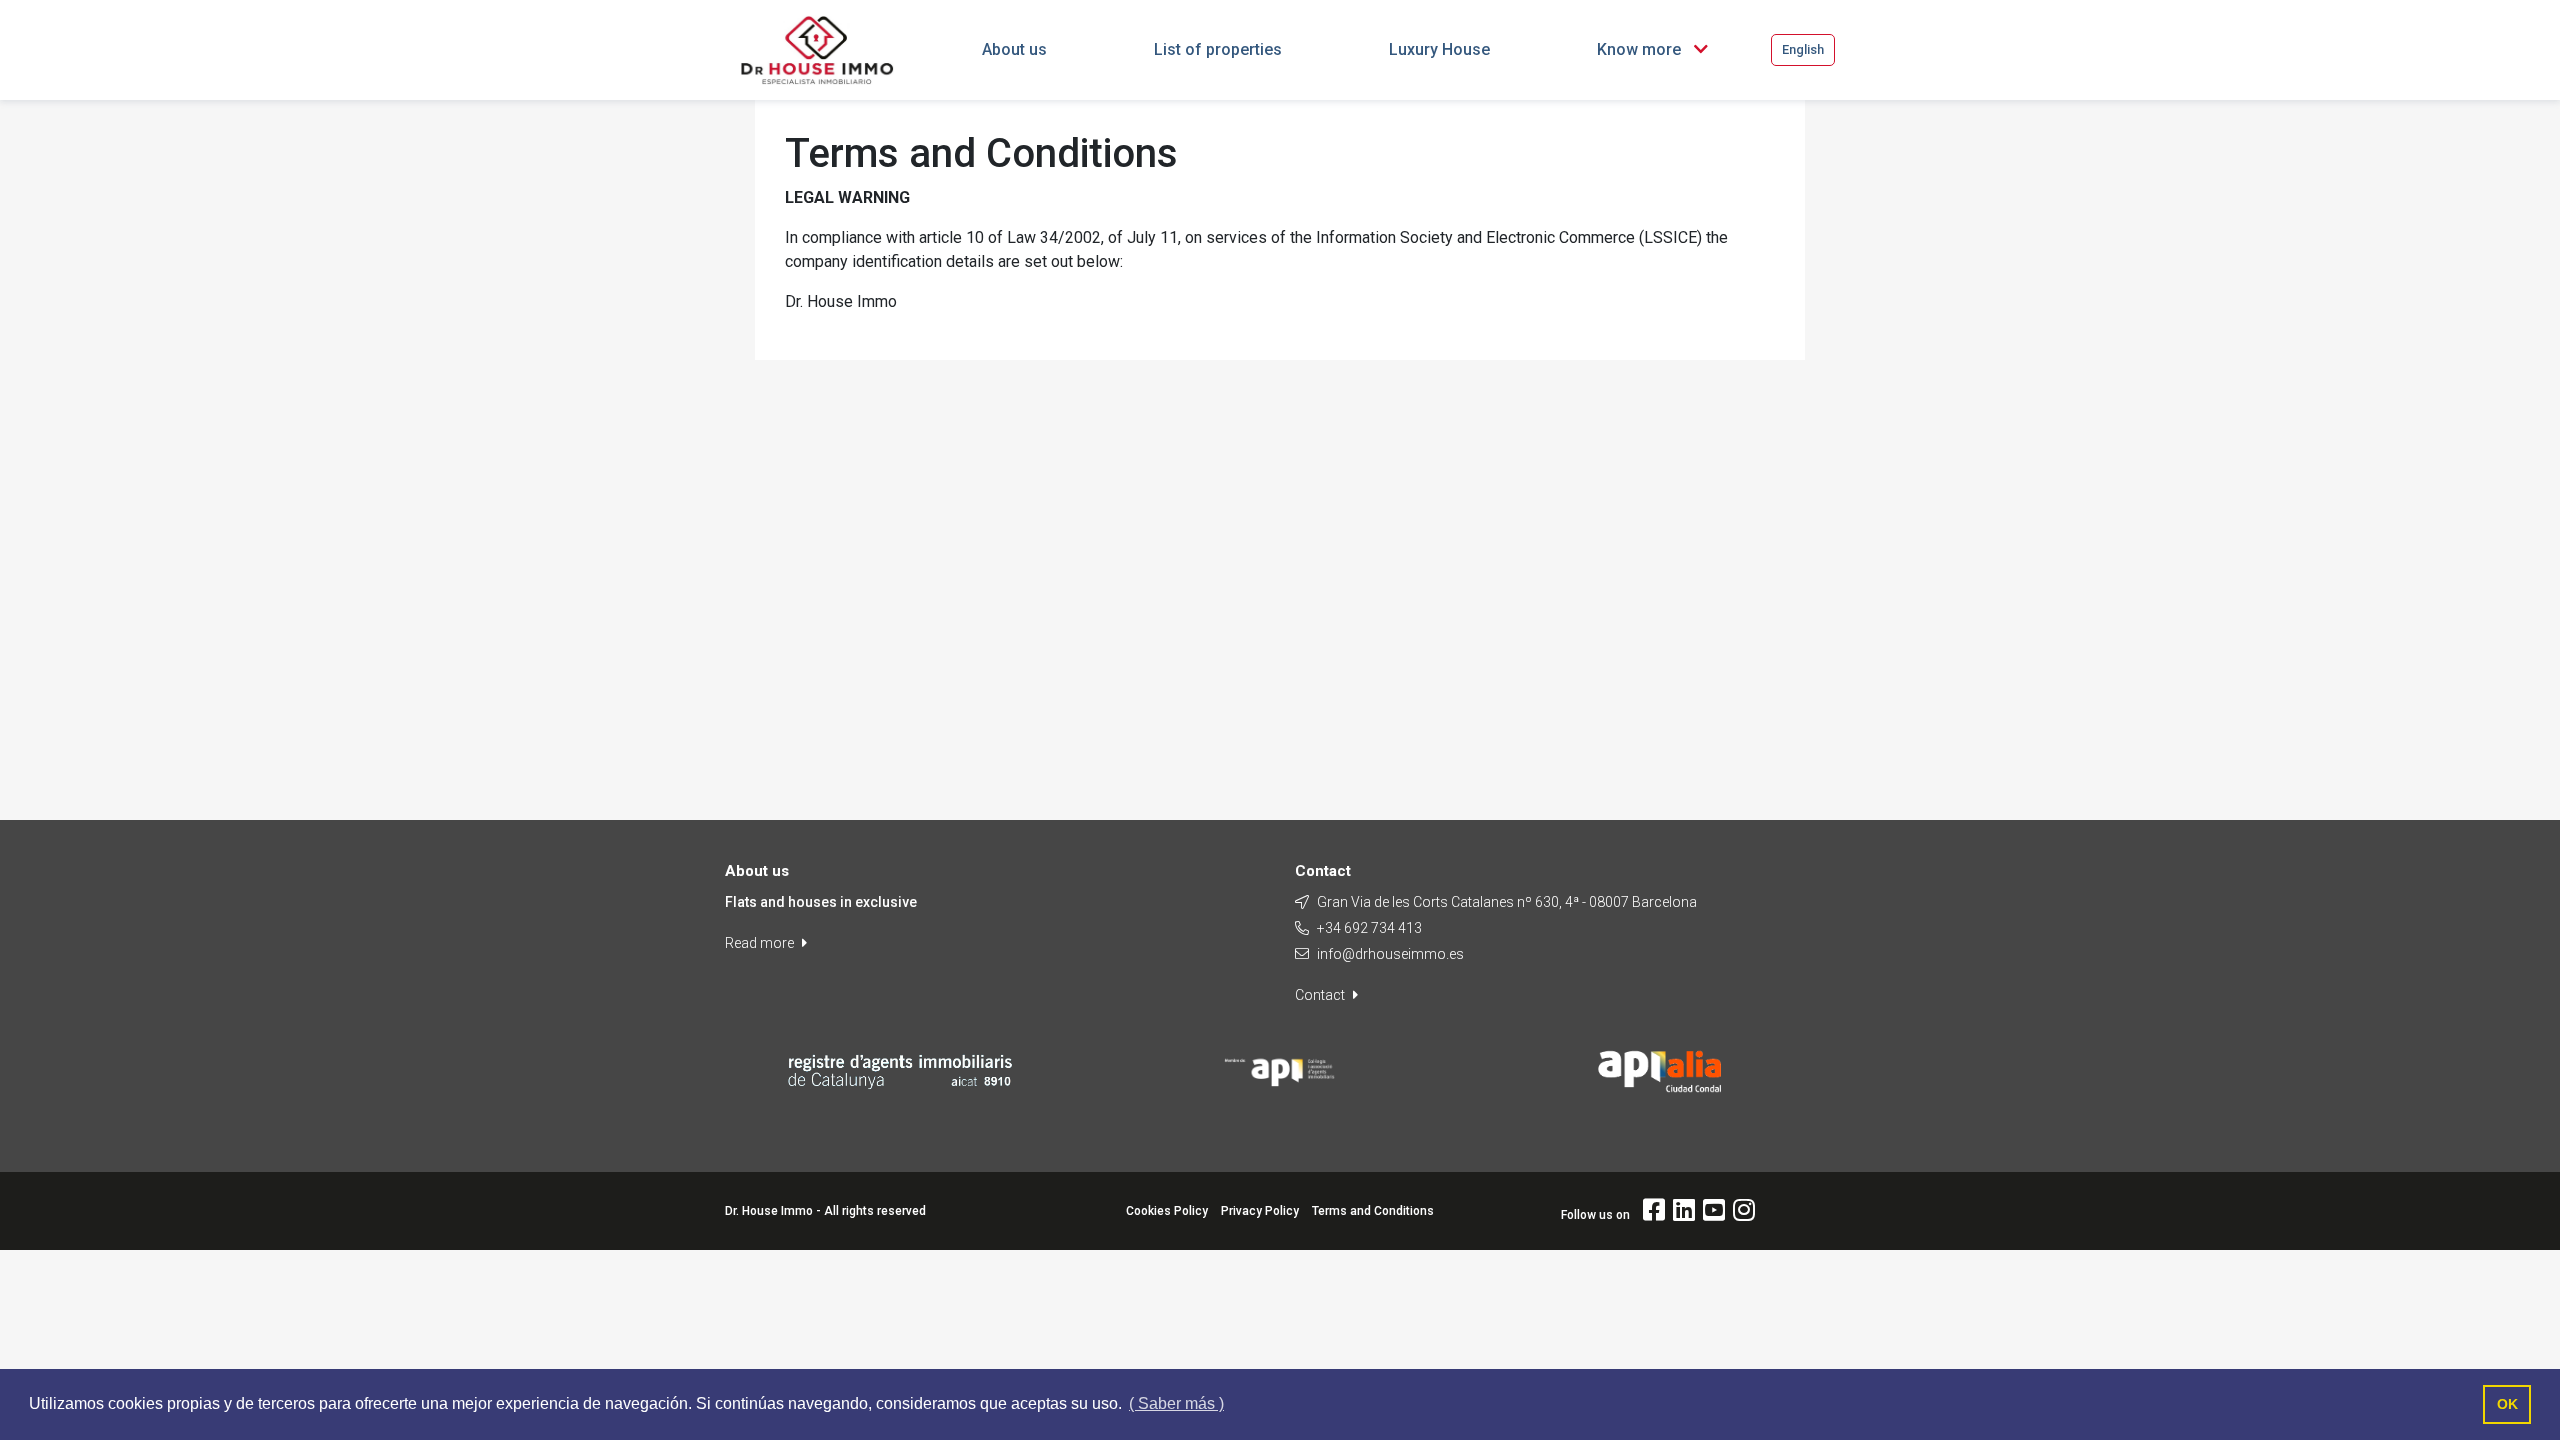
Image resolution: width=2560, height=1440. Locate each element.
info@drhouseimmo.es (1390, 954)
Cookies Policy (1167, 1211)
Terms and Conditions (1373, 1211)
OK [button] (2507, 1404)
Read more (761, 943)
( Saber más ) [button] (1176, 1403)
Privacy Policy (1260, 1211)
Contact (1321, 995)
